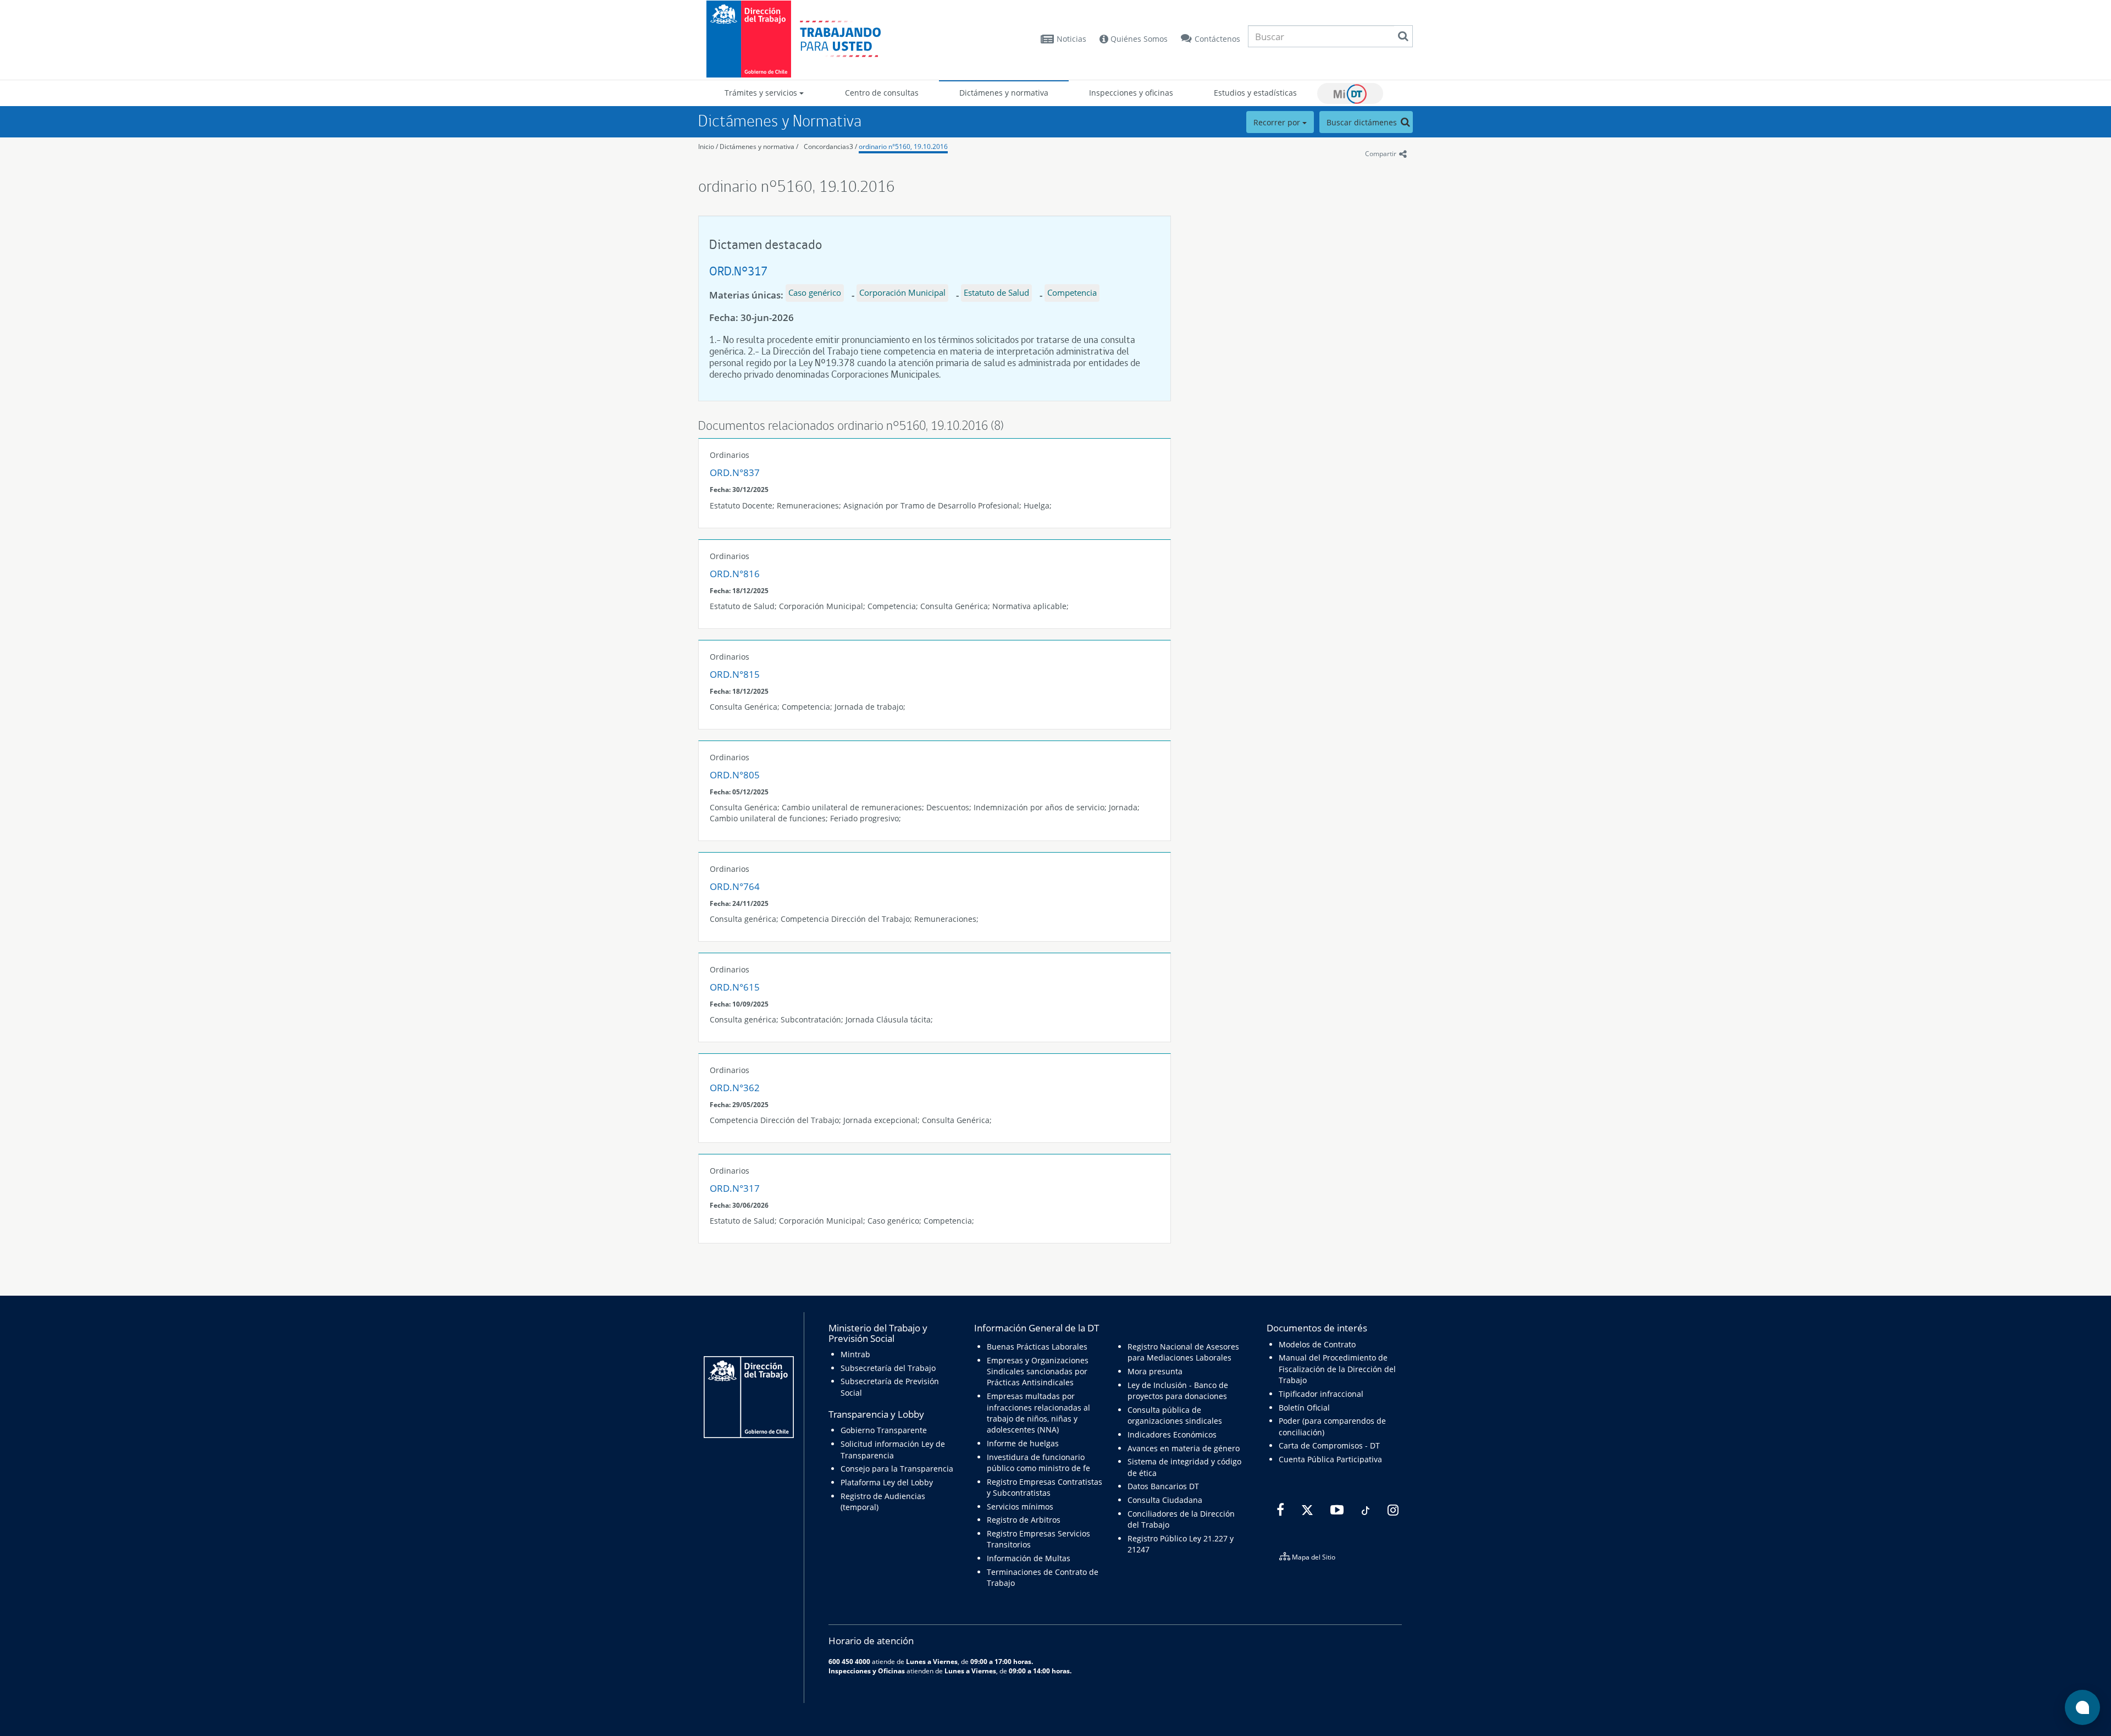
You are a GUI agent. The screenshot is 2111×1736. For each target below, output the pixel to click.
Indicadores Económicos (1172, 1434)
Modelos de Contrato (1317, 1344)
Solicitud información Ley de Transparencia (893, 1449)
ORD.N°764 (735, 886)
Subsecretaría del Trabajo (888, 1368)
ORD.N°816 (735, 574)
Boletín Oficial (1304, 1408)
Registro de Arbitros (1024, 1520)
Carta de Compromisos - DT (1329, 1445)
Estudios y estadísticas (1255, 93)
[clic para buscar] (1403, 36)
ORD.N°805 (735, 775)
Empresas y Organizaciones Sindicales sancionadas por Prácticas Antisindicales (1038, 1372)
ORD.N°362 (735, 1088)
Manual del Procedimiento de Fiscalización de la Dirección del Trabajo (1337, 1369)
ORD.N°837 (735, 472)
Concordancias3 (828, 146)
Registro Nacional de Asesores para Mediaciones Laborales (1183, 1352)
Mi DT (1350, 93)
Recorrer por (1278, 122)
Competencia (1072, 292)
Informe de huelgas (1023, 1443)
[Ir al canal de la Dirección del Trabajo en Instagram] (1392, 1510)
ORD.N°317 (738, 271)
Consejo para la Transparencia (897, 1469)
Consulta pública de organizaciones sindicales (1175, 1415)
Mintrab (855, 1354)
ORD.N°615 (735, 987)
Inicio (706, 146)
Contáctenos (1217, 39)
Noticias (1071, 39)
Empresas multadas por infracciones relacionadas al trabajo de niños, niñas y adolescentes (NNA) (1038, 1413)
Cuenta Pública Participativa (1330, 1459)
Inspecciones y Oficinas (867, 1671)
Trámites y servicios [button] (762, 93)
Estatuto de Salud (996, 292)
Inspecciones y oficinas (1131, 93)
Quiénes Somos (1138, 39)
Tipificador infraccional (1321, 1394)
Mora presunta (1155, 1371)
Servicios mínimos (1020, 1506)
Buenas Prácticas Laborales (1037, 1347)
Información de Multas (1029, 1558)
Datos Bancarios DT (1163, 1486)
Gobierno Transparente (884, 1430)
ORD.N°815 (735, 674)
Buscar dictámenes (1363, 122)
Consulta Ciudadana (1165, 1500)
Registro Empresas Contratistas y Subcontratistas (1045, 1487)
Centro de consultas (882, 93)
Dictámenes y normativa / (759, 146)
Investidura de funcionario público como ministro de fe (1038, 1463)
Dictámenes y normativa (1004, 93)
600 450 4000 (849, 1661)
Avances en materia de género (1184, 1448)
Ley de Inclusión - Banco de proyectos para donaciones (1178, 1391)
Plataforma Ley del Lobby (887, 1482)
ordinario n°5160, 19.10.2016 (903, 146)
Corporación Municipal (902, 292)
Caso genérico (815, 292)
